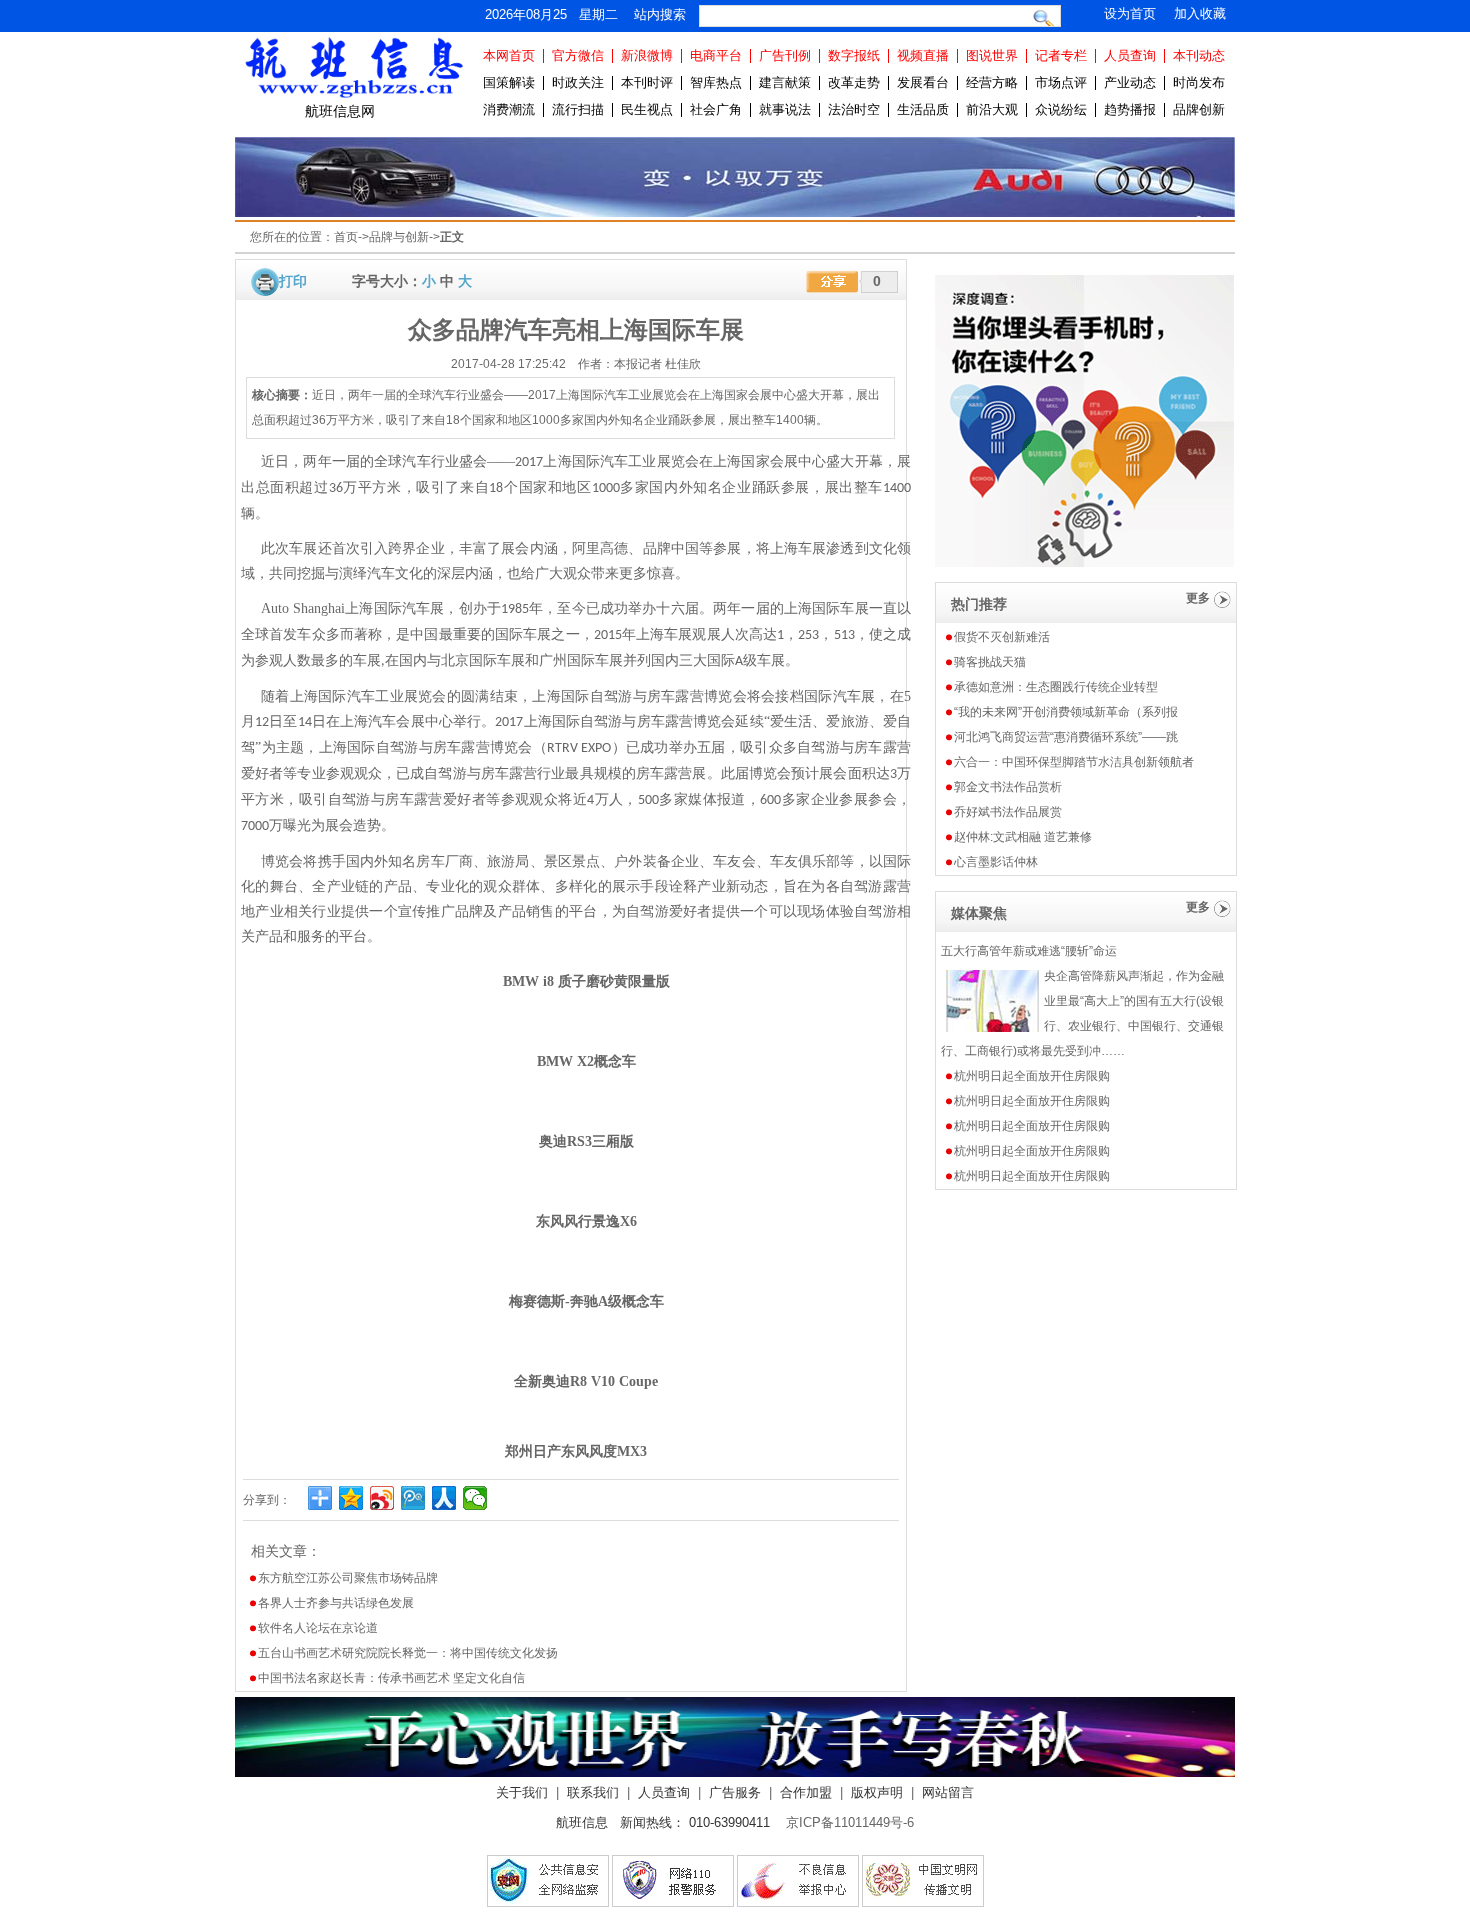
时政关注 (578, 82)
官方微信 (578, 55)
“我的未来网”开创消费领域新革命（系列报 (1066, 712)
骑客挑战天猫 (990, 662)
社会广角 (716, 109)
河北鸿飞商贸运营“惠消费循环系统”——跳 (1066, 737)
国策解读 (509, 82)
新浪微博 (647, 55)
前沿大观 (992, 109)
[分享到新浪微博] (382, 1498)
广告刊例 (785, 55)
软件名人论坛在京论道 (318, 1628)
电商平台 (716, 55)
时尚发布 (1199, 82)
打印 (293, 281)
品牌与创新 (399, 237)
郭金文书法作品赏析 (1008, 787)
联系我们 (593, 1792)
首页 (346, 237)
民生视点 (647, 109)
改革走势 (854, 82)
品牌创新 (1199, 109)
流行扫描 (578, 109)
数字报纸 (854, 55)
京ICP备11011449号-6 (850, 1822)
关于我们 (522, 1792)
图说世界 (992, 55)
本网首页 (509, 55)
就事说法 (785, 109)
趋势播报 (1130, 109)
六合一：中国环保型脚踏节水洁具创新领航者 (1074, 762)
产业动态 (1130, 82)
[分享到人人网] (444, 1498)
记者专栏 (1061, 55)
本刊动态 (1199, 55)
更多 (1198, 598)
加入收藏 (1200, 13)
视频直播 (923, 55)
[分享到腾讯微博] (413, 1498)
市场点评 (1061, 82)
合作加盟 (806, 1792)
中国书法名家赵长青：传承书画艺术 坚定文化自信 (391, 1678)
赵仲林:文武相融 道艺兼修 (1023, 837)
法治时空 (854, 109)
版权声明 (877, 1792)
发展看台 (923, 82)
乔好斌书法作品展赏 (1008, 812)
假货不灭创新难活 (1002, 637)
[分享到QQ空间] (351, 1498)
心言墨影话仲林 (996, 862)
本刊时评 (647, 82)
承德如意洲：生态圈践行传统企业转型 (1056, 687)
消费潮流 (509, 109)
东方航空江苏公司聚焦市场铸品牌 (348, 1578)
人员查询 (1130, 55)
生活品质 (923, 109)
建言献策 (785, 82)
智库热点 (716, 82)
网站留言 (948, 1792)
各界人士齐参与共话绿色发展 (336, 1603)
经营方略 (992, 82)
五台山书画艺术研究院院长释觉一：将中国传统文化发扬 (408, 1653)
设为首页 (1130, 13)
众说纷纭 (1061, 109)
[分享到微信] (475, 1498)
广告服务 (735, 1792)
